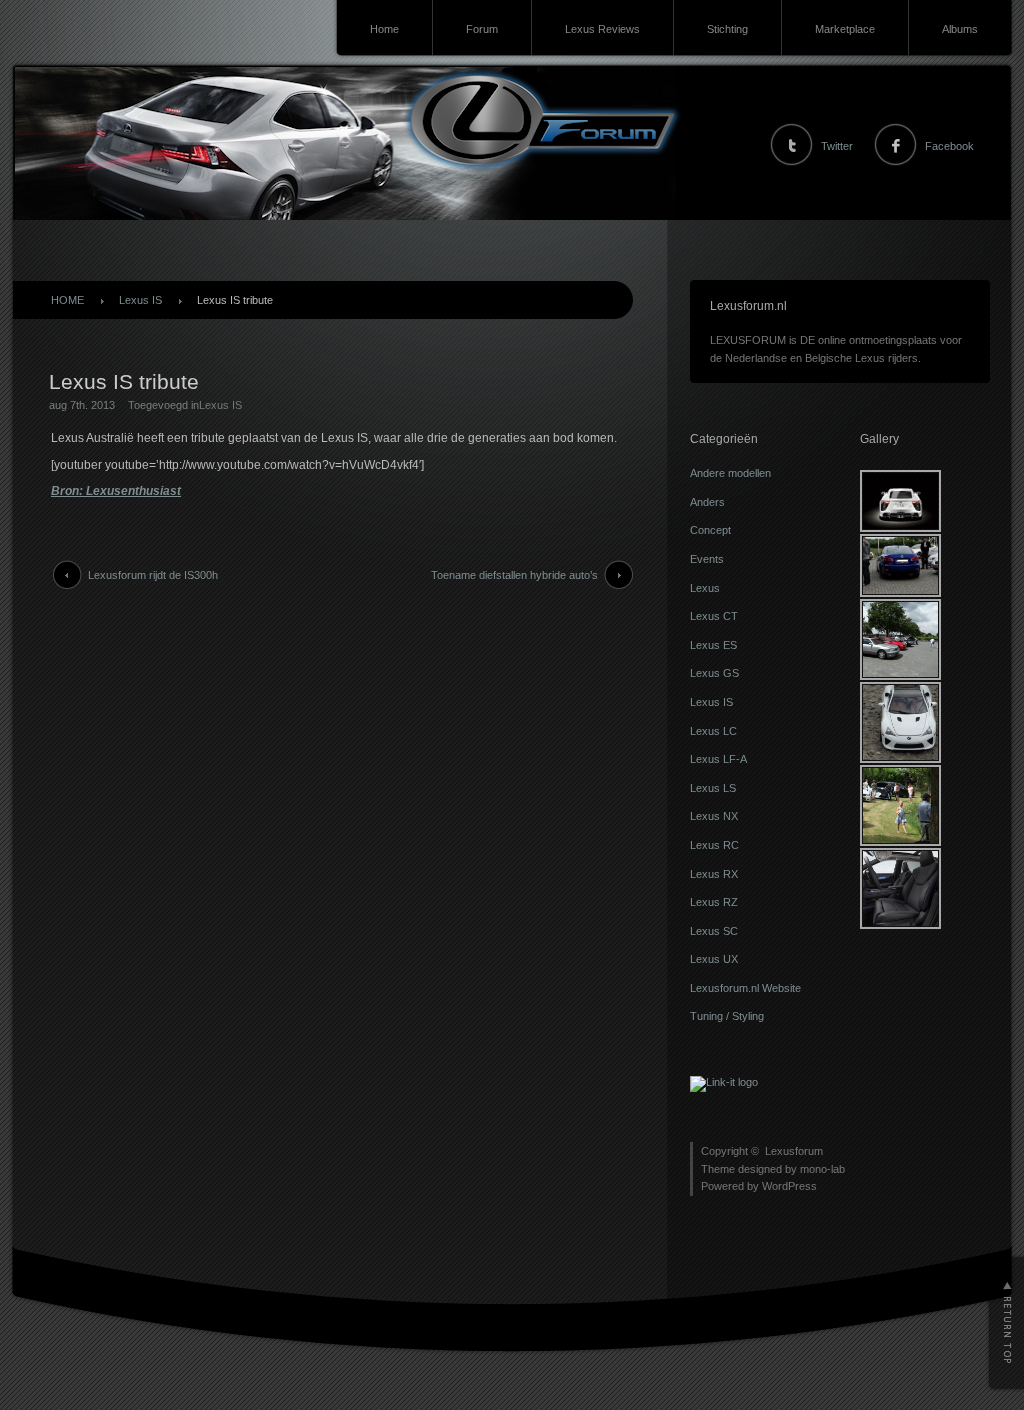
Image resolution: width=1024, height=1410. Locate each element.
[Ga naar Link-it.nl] (724, 1082)
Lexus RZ (714, 902)
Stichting (727, 29)
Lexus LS (713, 788)
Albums (960, 29)
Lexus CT (714, 616)
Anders (707, 502)
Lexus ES (713, 645)
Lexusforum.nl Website (745, 988)
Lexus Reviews (602, 29)
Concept (710, 530)
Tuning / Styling (727, 1016)
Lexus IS (140, 300)
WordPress (789, 1186)
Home (384, 29)
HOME (67, 300)
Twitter (837, 146)
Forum (482, 29)
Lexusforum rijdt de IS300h (153, 575)
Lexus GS (714, 673)
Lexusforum (794, 1151)
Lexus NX (714, 816)
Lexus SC (714, 931)
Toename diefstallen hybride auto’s (514, 575)
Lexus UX (714, 959)
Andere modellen (730, 473)
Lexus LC (713, 731)
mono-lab (822, 1169)
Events (707, 559)
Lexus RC (714, 845)
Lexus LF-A (718, 759)
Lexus (705, 588)
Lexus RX (714, 874)
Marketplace (845, 29)
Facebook (949, 146)
